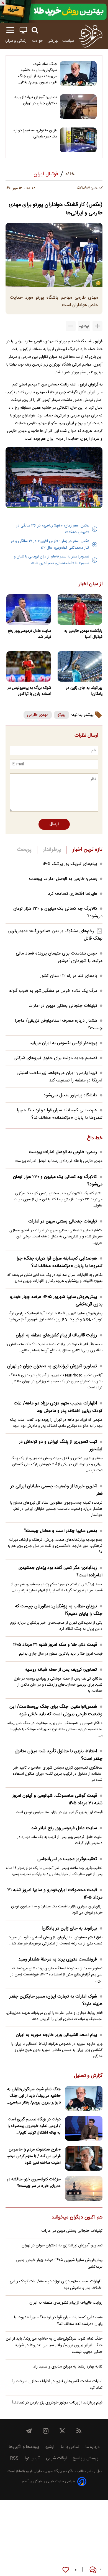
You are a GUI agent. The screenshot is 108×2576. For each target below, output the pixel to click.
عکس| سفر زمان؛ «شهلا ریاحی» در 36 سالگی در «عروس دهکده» (53, 529)
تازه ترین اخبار (87, 850)
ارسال (54, 824)
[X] (62, 2431)
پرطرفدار (52, 850)
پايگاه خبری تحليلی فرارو (43, 2471)
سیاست (68, 41)
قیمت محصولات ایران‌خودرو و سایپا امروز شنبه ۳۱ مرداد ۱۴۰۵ (55, 1894)
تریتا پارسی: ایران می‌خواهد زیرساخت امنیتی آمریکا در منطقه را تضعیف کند (60, 1077)
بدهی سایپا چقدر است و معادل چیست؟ (60, 1531)
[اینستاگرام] (46, 2431)
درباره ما (92, 2447)
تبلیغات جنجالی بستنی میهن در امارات (63, 1006)
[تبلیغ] (54, 11)
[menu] (10, 30)
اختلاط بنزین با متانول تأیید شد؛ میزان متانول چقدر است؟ (59, 1755)
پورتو (61, 715)
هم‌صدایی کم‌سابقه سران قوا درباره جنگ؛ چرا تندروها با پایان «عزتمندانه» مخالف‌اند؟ (60, 1114)
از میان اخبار (91, 584)
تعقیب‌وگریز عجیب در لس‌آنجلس (67, 1859)
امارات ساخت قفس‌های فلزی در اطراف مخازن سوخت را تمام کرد (57, 2385)
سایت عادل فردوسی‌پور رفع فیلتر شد (29, 634)
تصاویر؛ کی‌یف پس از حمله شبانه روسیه (61, 1670)
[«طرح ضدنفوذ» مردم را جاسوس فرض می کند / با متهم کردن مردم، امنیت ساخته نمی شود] (84, 2159)
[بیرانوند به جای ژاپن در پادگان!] (80, 666)
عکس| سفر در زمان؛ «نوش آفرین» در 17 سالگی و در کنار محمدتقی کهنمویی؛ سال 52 (50, 544)
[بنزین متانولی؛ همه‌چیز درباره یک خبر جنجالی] (78, 140)
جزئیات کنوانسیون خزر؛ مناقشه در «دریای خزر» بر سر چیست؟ (34, 2183)
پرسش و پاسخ (86, 2458)
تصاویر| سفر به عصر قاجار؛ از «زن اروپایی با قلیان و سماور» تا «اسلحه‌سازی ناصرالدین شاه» (52, 560)
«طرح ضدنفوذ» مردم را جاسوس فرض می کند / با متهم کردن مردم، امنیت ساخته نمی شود (34, 2156)
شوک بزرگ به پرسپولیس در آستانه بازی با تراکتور (29, 691)
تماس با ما (70, 2447)
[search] (35, 30)
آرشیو (50, 2447)
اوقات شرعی (56, 2458)
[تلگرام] (29, 2431)
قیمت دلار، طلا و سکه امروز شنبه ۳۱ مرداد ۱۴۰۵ (55, 1645)
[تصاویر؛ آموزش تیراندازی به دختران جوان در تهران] (78, 107)
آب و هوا (32, 2458)
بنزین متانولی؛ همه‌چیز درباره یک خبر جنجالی (35, 134)
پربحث (24, 850)
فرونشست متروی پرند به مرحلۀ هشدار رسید (58, 1960)
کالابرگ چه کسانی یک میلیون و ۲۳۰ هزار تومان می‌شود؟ (58, 1181)
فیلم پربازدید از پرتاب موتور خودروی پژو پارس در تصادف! (57, 2403)
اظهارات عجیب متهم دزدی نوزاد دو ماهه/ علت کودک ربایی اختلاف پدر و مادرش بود (58, 1407)
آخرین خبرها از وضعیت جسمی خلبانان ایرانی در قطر (56, 1490)
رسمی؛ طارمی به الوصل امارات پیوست (63, 879)
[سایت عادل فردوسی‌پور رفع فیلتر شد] (28, 609)
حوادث (38, 41)
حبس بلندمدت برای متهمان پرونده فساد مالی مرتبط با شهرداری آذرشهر (59, 957)
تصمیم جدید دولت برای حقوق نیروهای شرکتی (55, 1058)
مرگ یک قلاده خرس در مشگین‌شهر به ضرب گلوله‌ (53, 991)
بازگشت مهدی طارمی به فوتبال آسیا (83, 634)
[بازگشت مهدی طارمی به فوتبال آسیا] (80, 609)
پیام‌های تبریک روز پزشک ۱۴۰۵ (70, 864)
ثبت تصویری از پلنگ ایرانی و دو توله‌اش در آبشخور (61, 1446)
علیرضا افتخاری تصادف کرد (73, 894)
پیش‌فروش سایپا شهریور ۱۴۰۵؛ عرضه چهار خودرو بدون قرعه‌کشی (56, 1301)
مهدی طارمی (38, 715)
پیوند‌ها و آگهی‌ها (24, 2447)
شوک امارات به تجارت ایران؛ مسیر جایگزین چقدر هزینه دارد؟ (56, 2000)
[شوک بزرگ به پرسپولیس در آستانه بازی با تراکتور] (28, 666)
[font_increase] (97, 326)
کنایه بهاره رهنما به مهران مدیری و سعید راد (68, 2367)
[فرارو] (90, 36)
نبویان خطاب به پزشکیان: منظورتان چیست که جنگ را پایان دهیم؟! (59, 1610)
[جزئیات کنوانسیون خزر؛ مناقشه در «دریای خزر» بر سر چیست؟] (84, 2188)
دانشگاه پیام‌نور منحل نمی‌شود (70, 1095)
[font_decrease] (71, 326)
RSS (14, 2458)
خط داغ (95, 1138)
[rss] (79, 2431)
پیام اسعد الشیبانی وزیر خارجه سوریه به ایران (56, 2035)
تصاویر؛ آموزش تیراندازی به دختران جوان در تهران (36, 100)
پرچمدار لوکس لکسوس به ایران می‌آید (63, 1043)
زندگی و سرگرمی (14, 41)
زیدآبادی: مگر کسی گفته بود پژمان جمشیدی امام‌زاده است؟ (61, 1572)
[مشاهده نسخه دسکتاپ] (23, 30)
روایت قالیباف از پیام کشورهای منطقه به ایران (56, 1335)
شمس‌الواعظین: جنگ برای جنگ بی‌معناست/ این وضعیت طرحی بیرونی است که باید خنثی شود (56, 1711)
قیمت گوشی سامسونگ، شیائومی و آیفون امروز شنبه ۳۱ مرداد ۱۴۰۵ (57, 1800)
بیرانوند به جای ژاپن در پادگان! (84, 691)
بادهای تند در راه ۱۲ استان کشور (69, 976)
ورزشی (53, 41)
